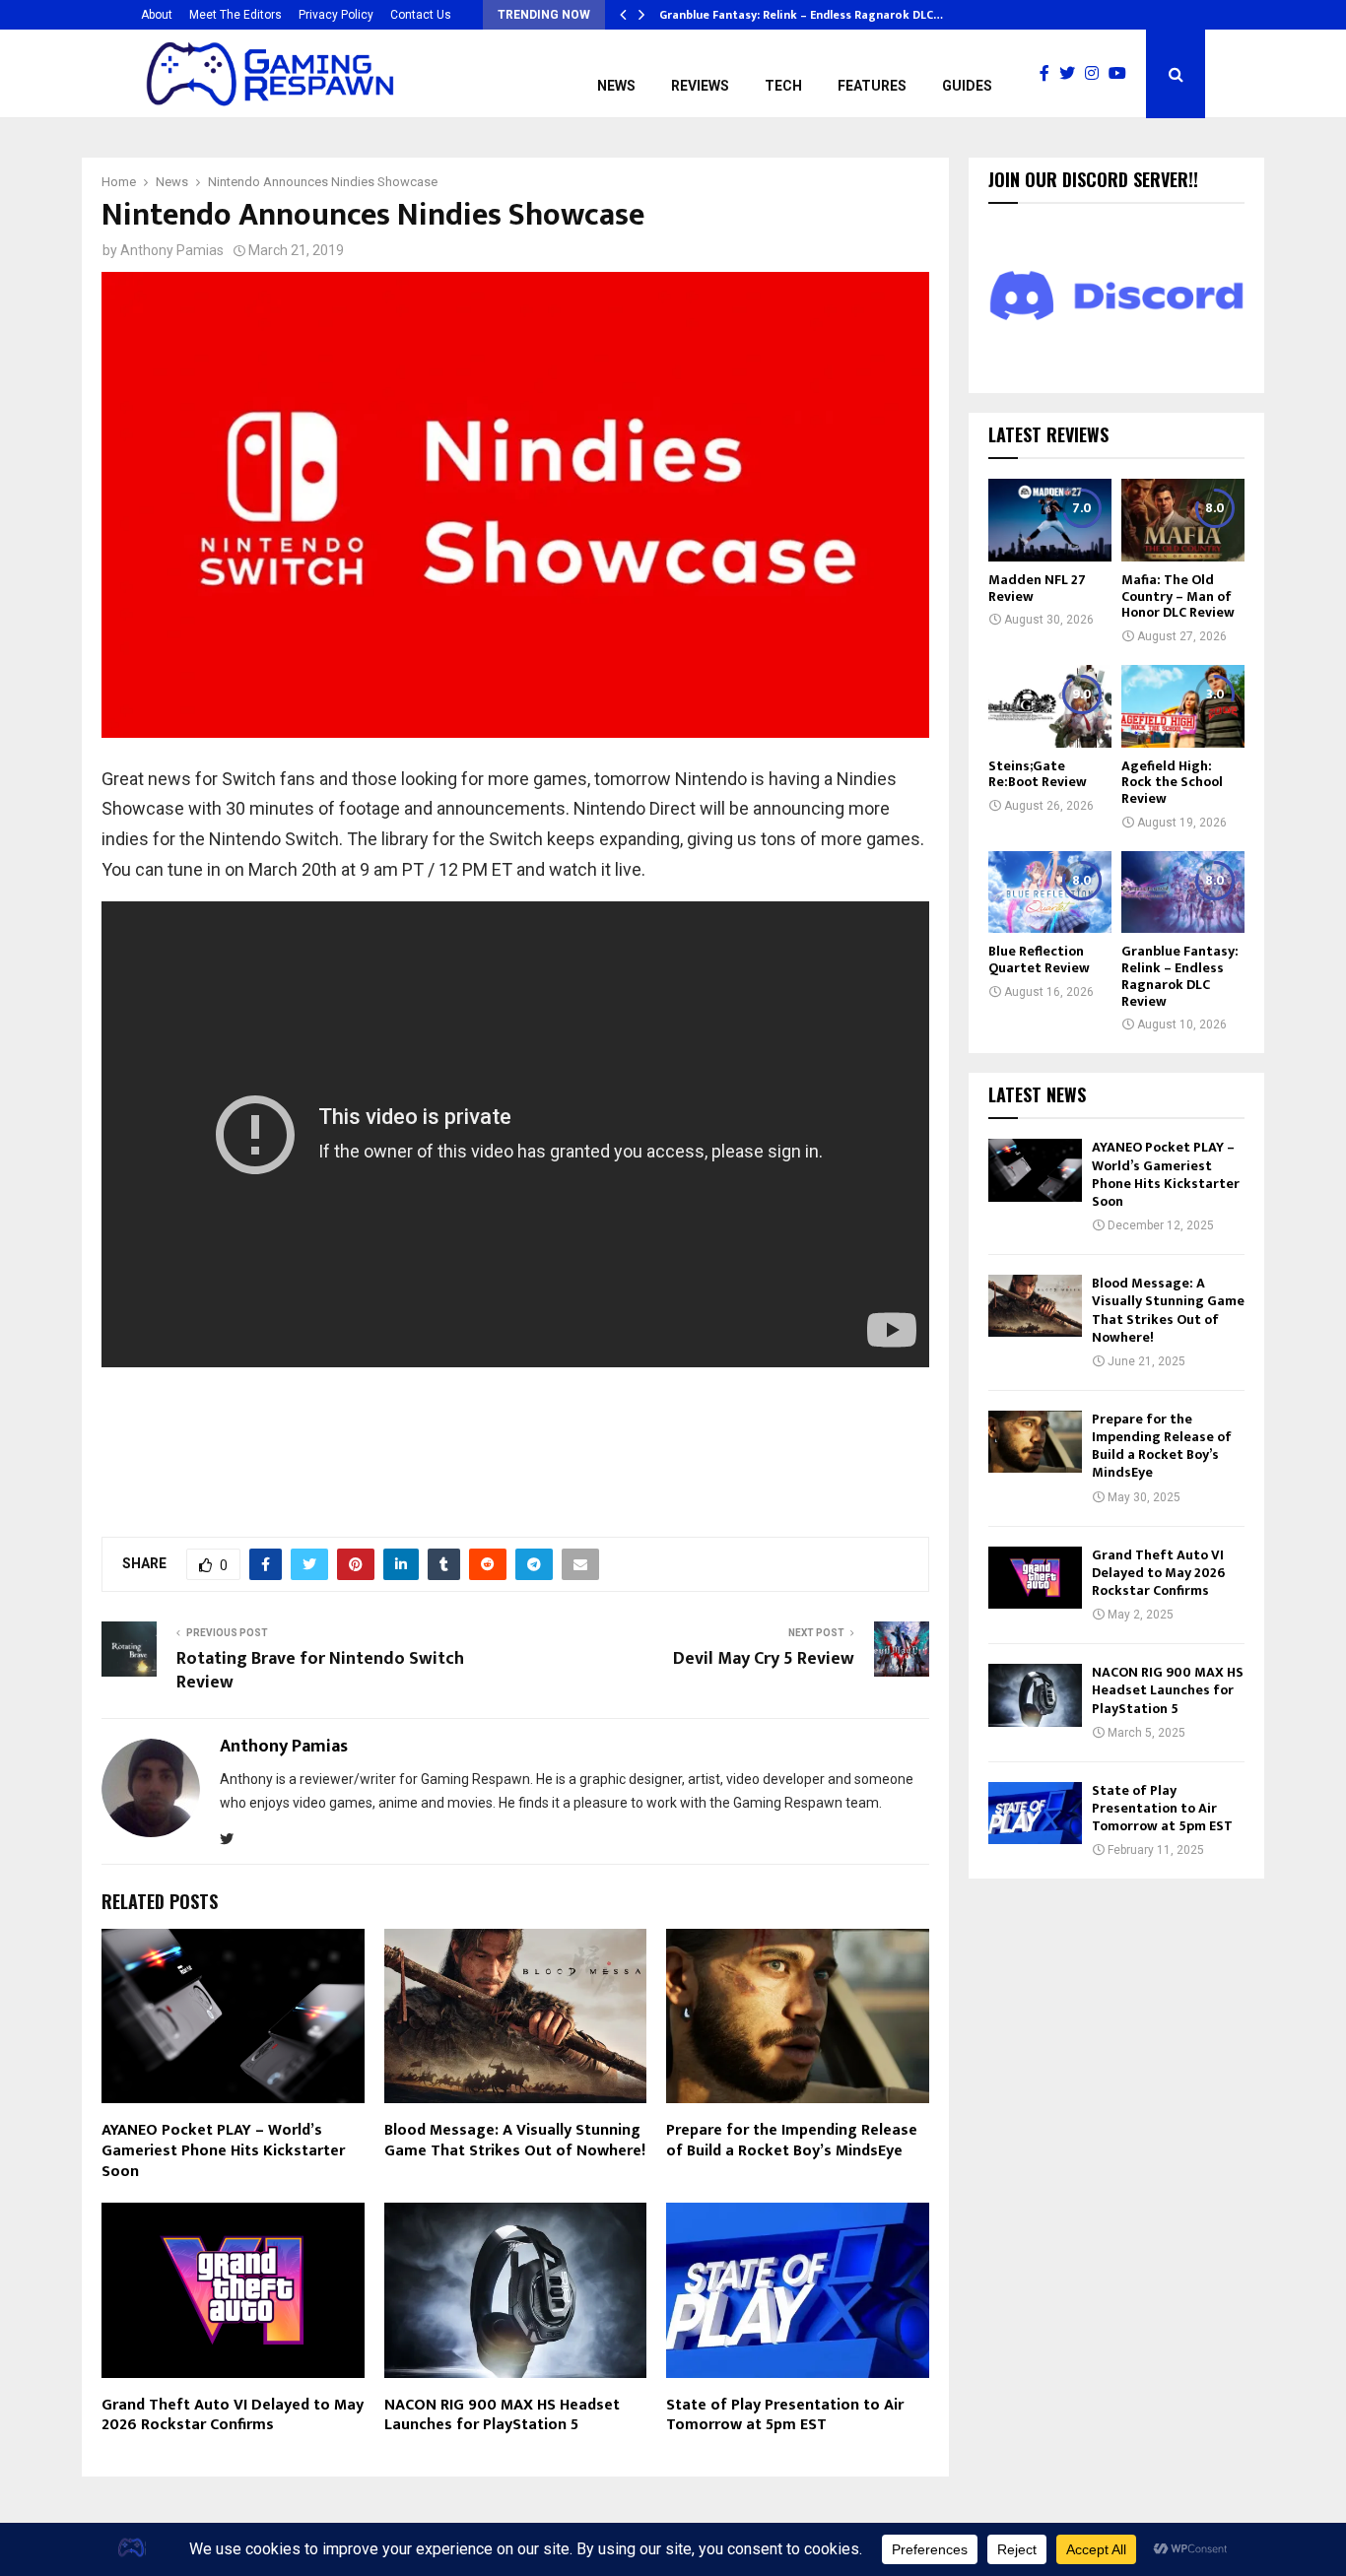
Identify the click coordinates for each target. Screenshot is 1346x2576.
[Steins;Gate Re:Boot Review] (1050, 706)
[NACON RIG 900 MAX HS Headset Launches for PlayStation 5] (1035, 1695)
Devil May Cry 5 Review (764, 1659)
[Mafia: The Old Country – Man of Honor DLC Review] (1183, 520)
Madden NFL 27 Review (1037, 588)
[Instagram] (1097, 74)
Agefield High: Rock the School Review (1172, 783)
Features (872, 86)
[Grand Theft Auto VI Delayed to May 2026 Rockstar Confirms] (1035, 1578)
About (157, 15)
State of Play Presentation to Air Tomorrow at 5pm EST (785, 2415)
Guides (967, 86)
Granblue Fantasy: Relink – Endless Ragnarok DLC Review (1180, 976)
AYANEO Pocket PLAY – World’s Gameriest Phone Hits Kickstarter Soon (223, 2151)
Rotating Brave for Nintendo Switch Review (320, 1671)
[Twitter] (1072, 74)
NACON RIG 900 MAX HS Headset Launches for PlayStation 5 (502, 2415)
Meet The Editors (236, 15)
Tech (783, 86)
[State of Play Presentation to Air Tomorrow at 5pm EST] (1035, 1813)
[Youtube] (1122, 74)
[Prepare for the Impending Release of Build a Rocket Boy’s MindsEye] (1035, 1442)
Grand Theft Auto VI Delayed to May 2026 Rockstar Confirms (233, 2415)
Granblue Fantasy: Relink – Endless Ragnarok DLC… (801, 15)
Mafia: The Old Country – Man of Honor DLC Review (1178, 596)
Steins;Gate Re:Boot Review (1038, 774)
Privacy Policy (336, 15)
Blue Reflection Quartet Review (1039, 959)
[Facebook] (1049, 74)
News (616, 86)
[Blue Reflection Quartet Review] (1050, 892)
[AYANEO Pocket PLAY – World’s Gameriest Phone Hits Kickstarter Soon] (1035, 1170)
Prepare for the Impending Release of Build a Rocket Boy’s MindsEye (792, 2141)
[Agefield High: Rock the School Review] (1183, 706)
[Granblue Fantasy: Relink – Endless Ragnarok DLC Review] (1183, 892)
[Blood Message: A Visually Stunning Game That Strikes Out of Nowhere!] (1035, 1306)
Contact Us (421, 15)
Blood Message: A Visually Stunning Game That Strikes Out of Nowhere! (515, 2141)
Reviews (700, 86)
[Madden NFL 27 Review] (1050, 520)
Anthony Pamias (172, 250)
